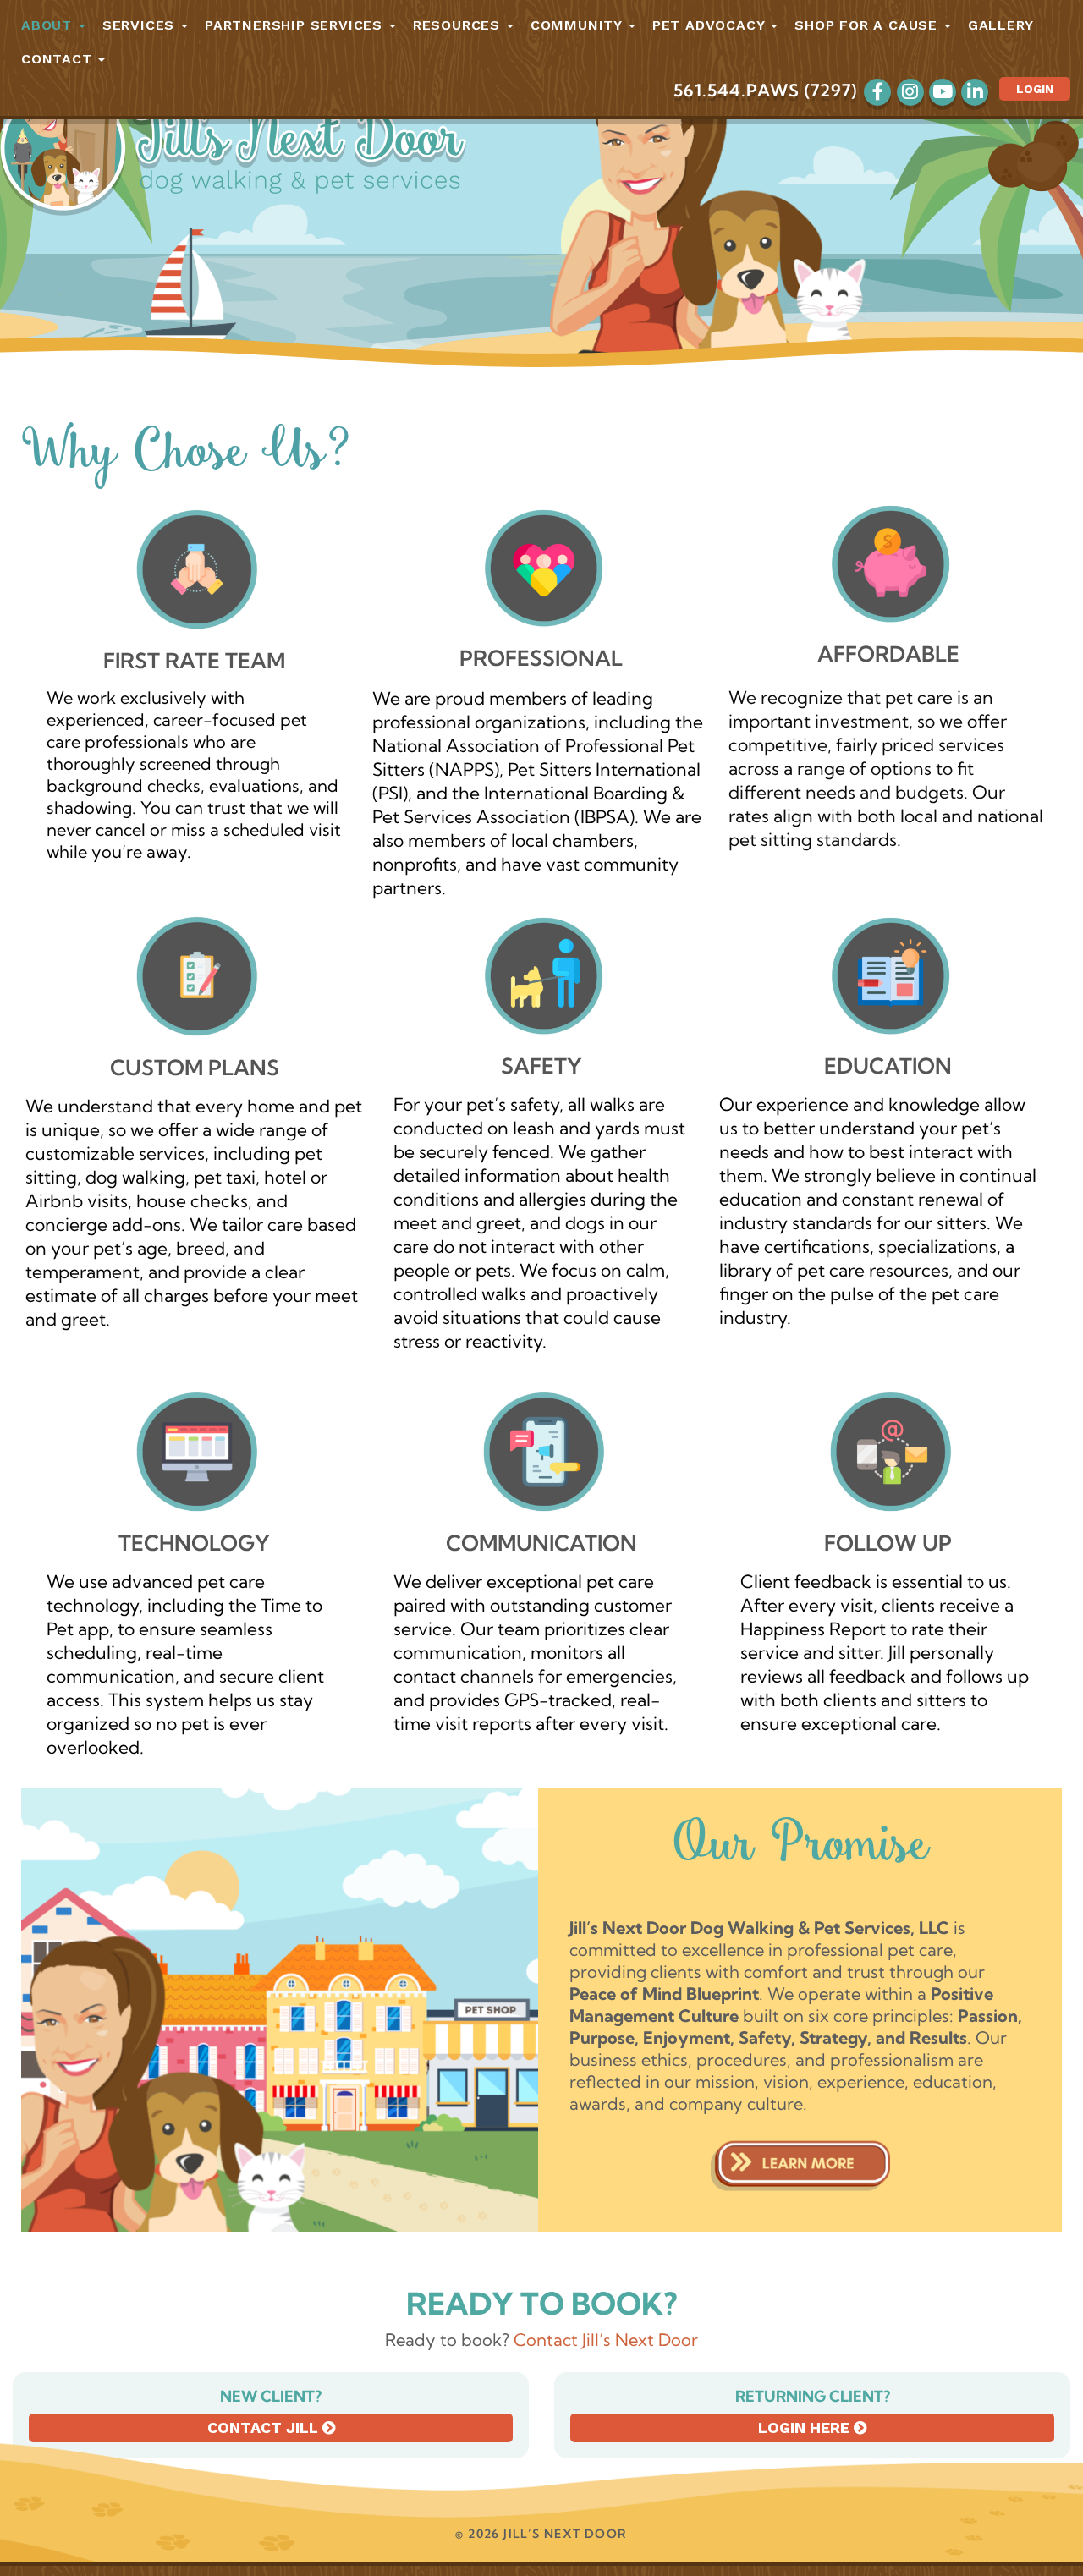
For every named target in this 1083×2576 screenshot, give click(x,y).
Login (1035, 89)
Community (579, 25)
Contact (59, 59)
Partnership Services (296, 25)
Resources (459, 25)
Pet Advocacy (711, 25)
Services (141, 25)
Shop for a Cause (869, 25)
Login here (806, 2428)
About (49, 25)
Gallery (1001, 25)
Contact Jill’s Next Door (606, 2340)
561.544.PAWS (737, 90)
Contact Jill (265, 2428)
